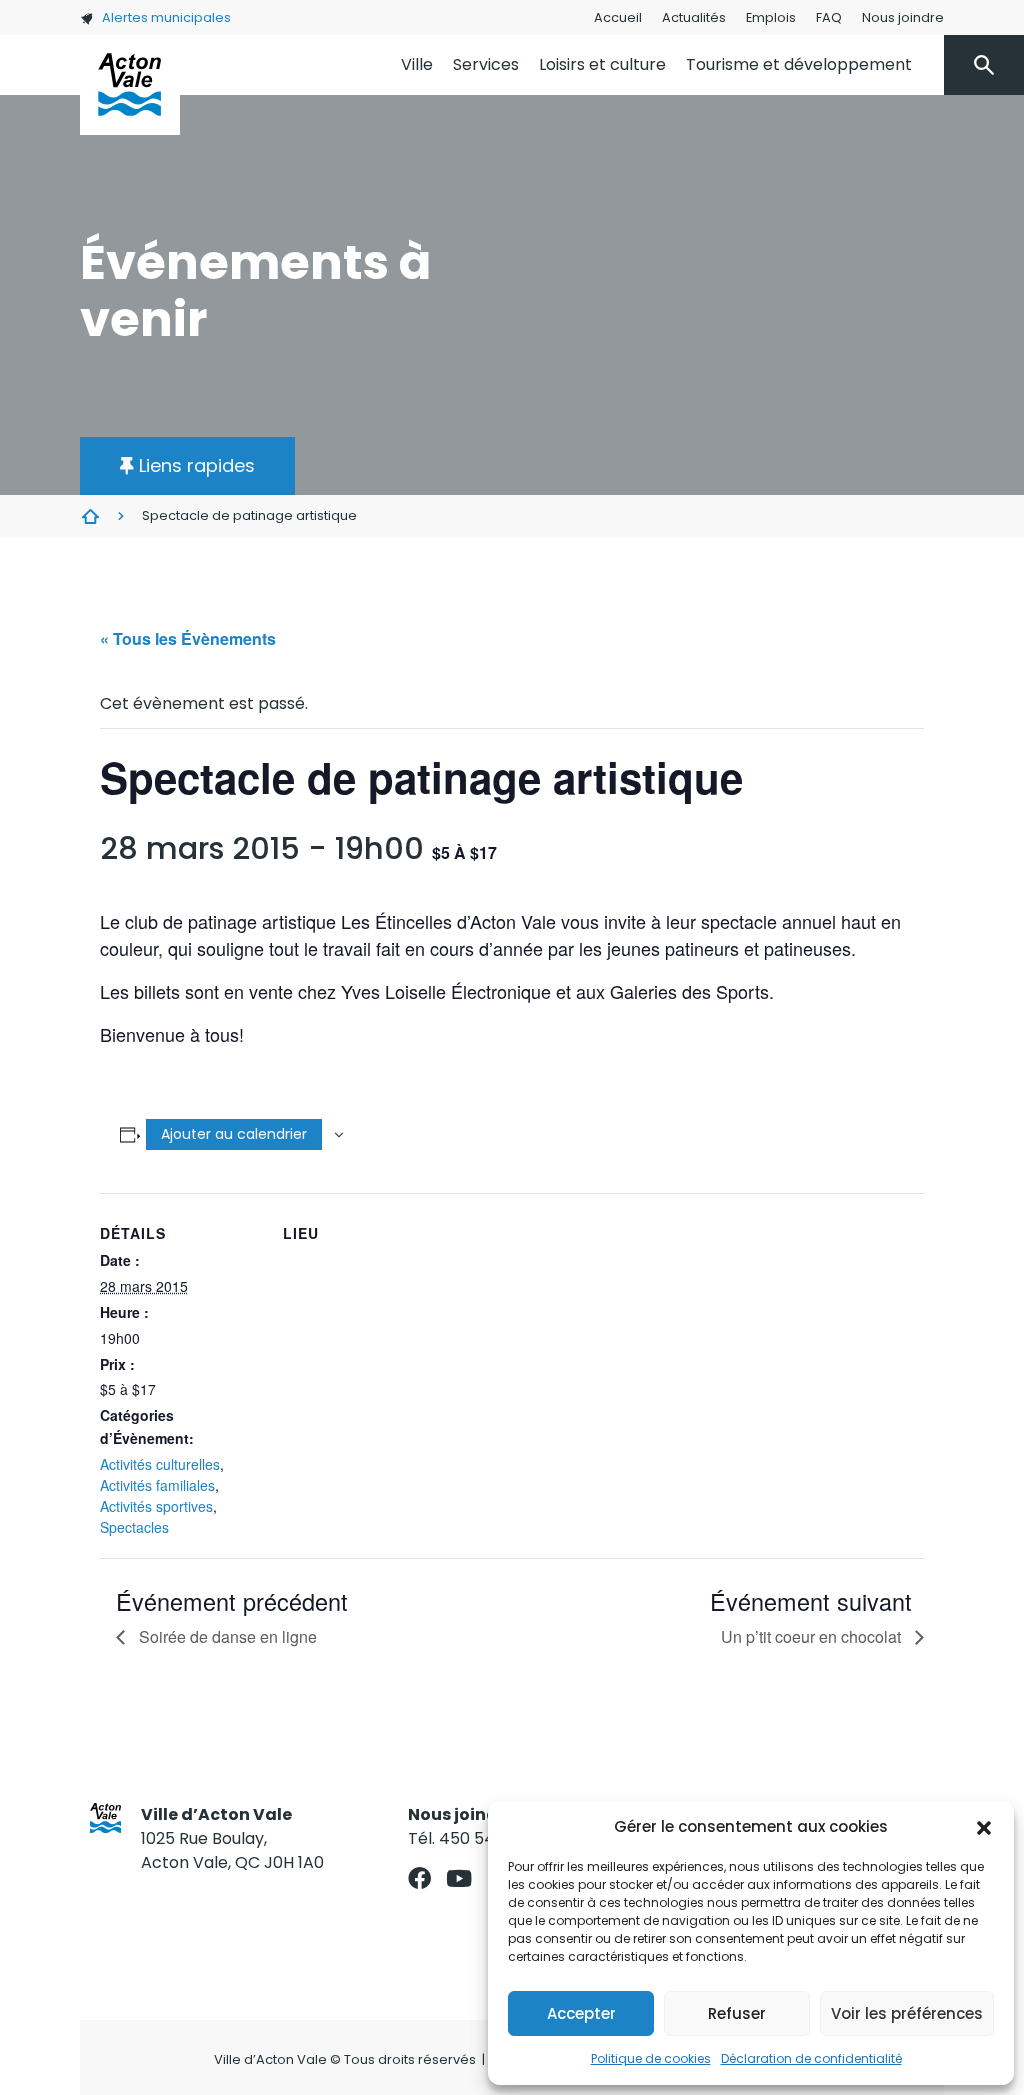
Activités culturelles (160, 1464)
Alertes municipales (166, 17)
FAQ (829, 17)
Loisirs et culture (602, 64)
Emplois (771, 17)
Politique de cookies (651, 2058)
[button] (984, 1827)
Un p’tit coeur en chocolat (813, 1636)
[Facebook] (419, 1878)
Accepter (581, 2013)
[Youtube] (458, 1878)
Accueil (618, 17)
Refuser (737, 2013)
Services (486, 64)
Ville (417, 64)
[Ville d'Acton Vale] (130, 85)
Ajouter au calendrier (234, 1134)
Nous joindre (903, 17)
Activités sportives (156, 1506)
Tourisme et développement (799, 64)
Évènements (90, 516)
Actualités (694, 17)
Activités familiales (157, 1485)
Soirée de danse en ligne (226, 1636)
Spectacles (134, 1527)
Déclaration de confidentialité (811, 2058)
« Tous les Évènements (188, 638)
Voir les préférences (907, 2013)
